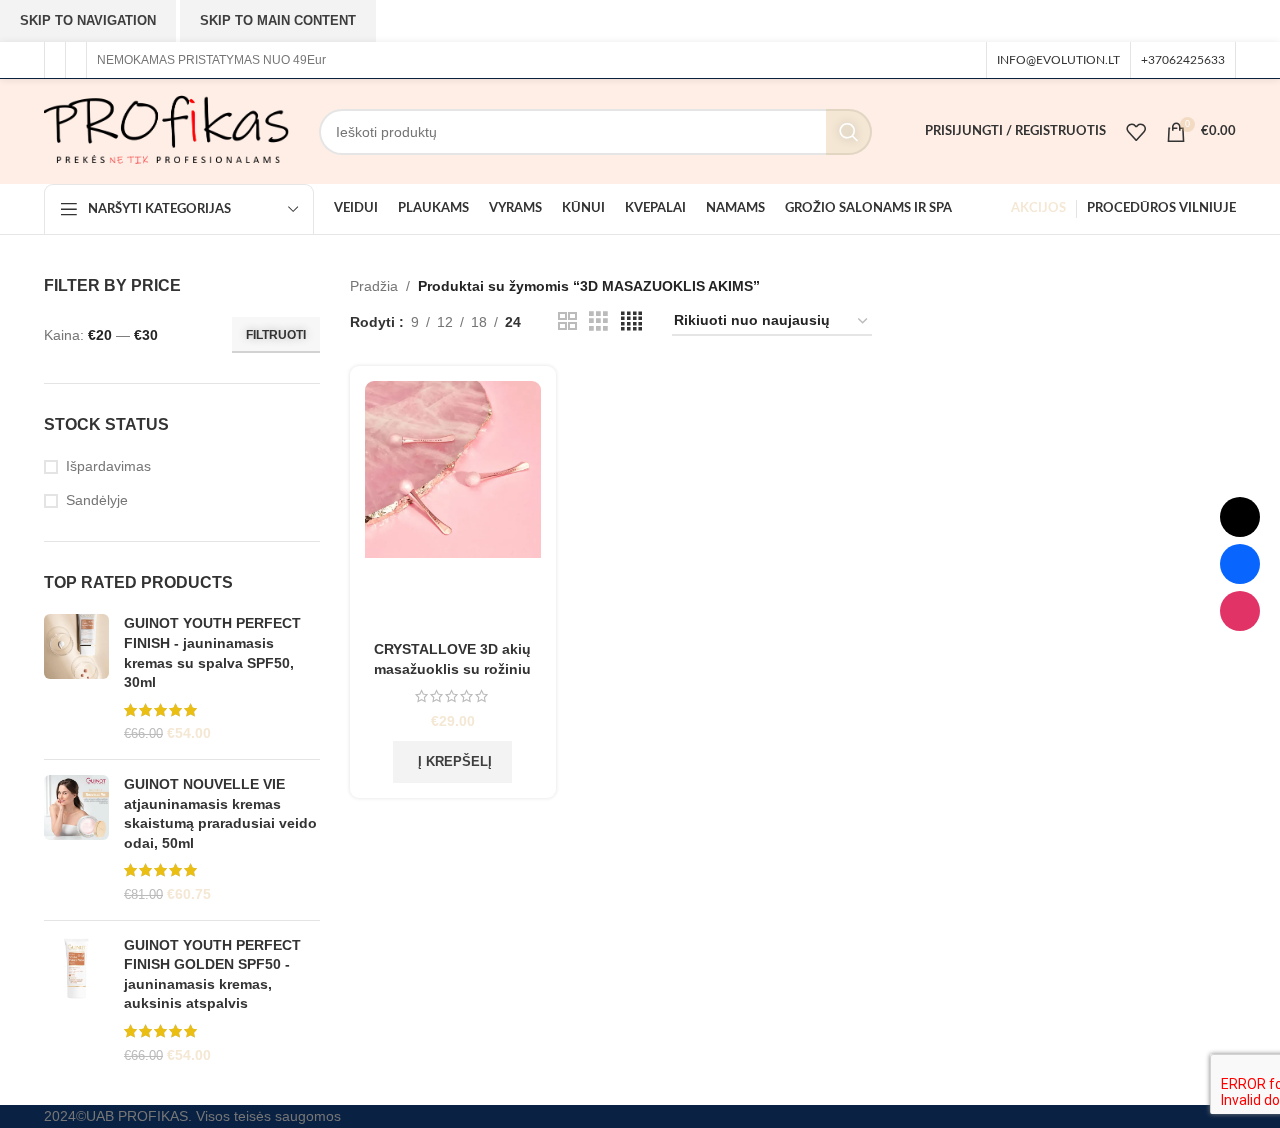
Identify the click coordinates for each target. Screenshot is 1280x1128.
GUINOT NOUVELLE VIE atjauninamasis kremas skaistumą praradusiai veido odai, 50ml (220, 813)
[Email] (1240, 517)
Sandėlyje (97, 500)
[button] (452, 762)
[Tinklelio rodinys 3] (598, 321)
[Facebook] (1240, 564)
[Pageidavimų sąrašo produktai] (1136, 132)
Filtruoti (276, 335)
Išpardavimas (108, 466)
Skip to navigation (88, 20)
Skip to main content (278, 20)
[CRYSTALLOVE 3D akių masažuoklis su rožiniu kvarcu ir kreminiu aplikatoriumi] (453, 506)
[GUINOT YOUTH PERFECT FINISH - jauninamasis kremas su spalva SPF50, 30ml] (76, 679)
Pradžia (374, 286)
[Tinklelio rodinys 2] (567, 321)
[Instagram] (1240, 611)
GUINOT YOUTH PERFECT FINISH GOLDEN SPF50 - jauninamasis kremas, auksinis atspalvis (212, 974)
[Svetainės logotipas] (166, 130)
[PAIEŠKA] (849, 132)
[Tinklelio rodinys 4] (631, 321)
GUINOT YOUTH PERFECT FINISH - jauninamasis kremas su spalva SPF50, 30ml (212, 652)
